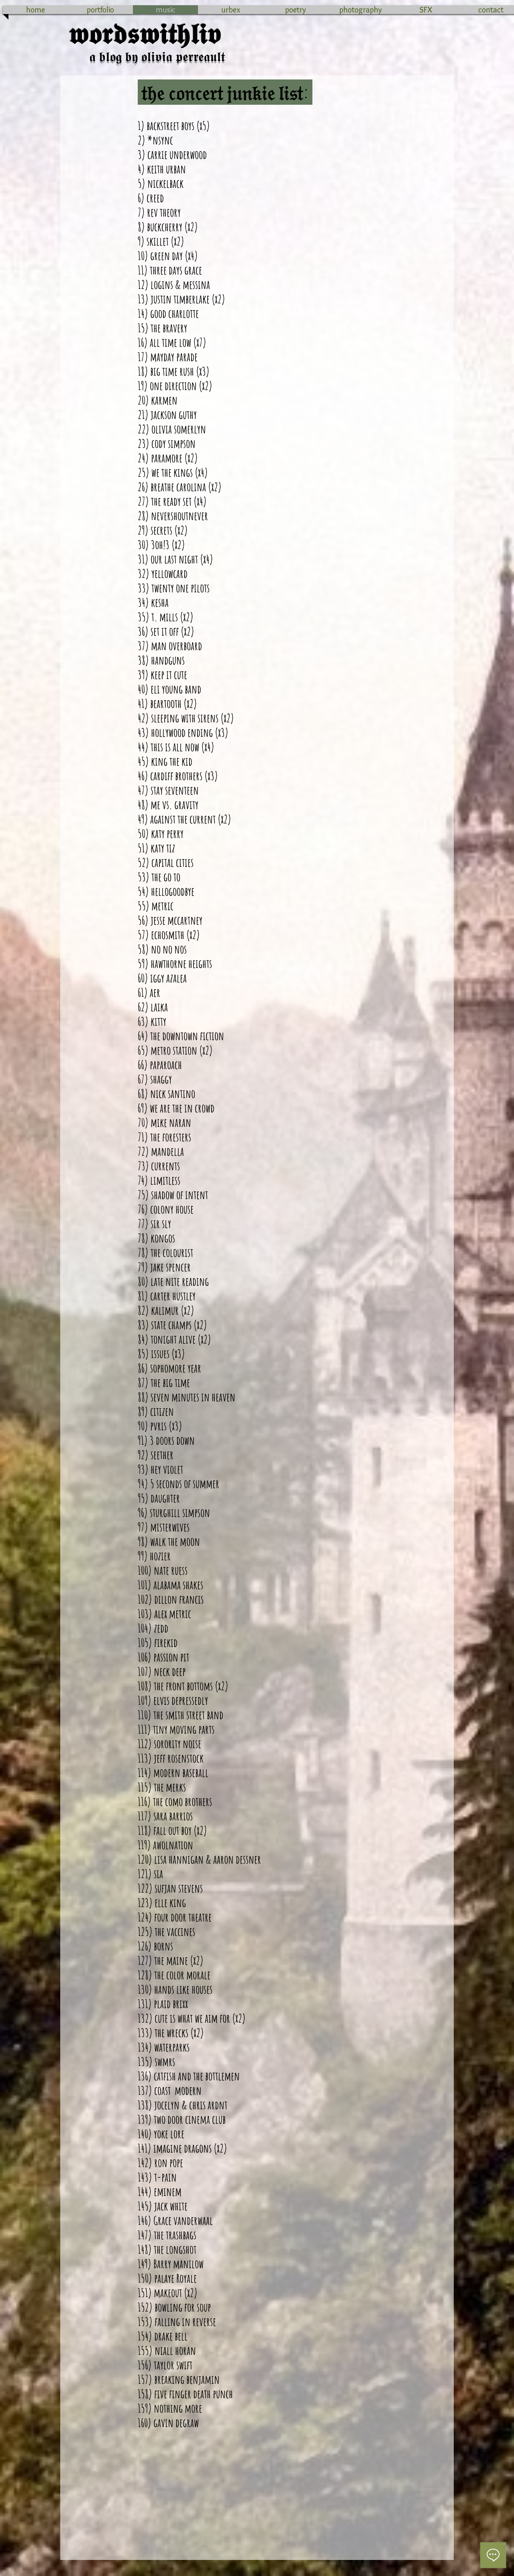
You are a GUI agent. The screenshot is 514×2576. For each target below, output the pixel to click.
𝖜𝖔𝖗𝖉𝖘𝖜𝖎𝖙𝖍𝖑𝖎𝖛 (145, 34)
